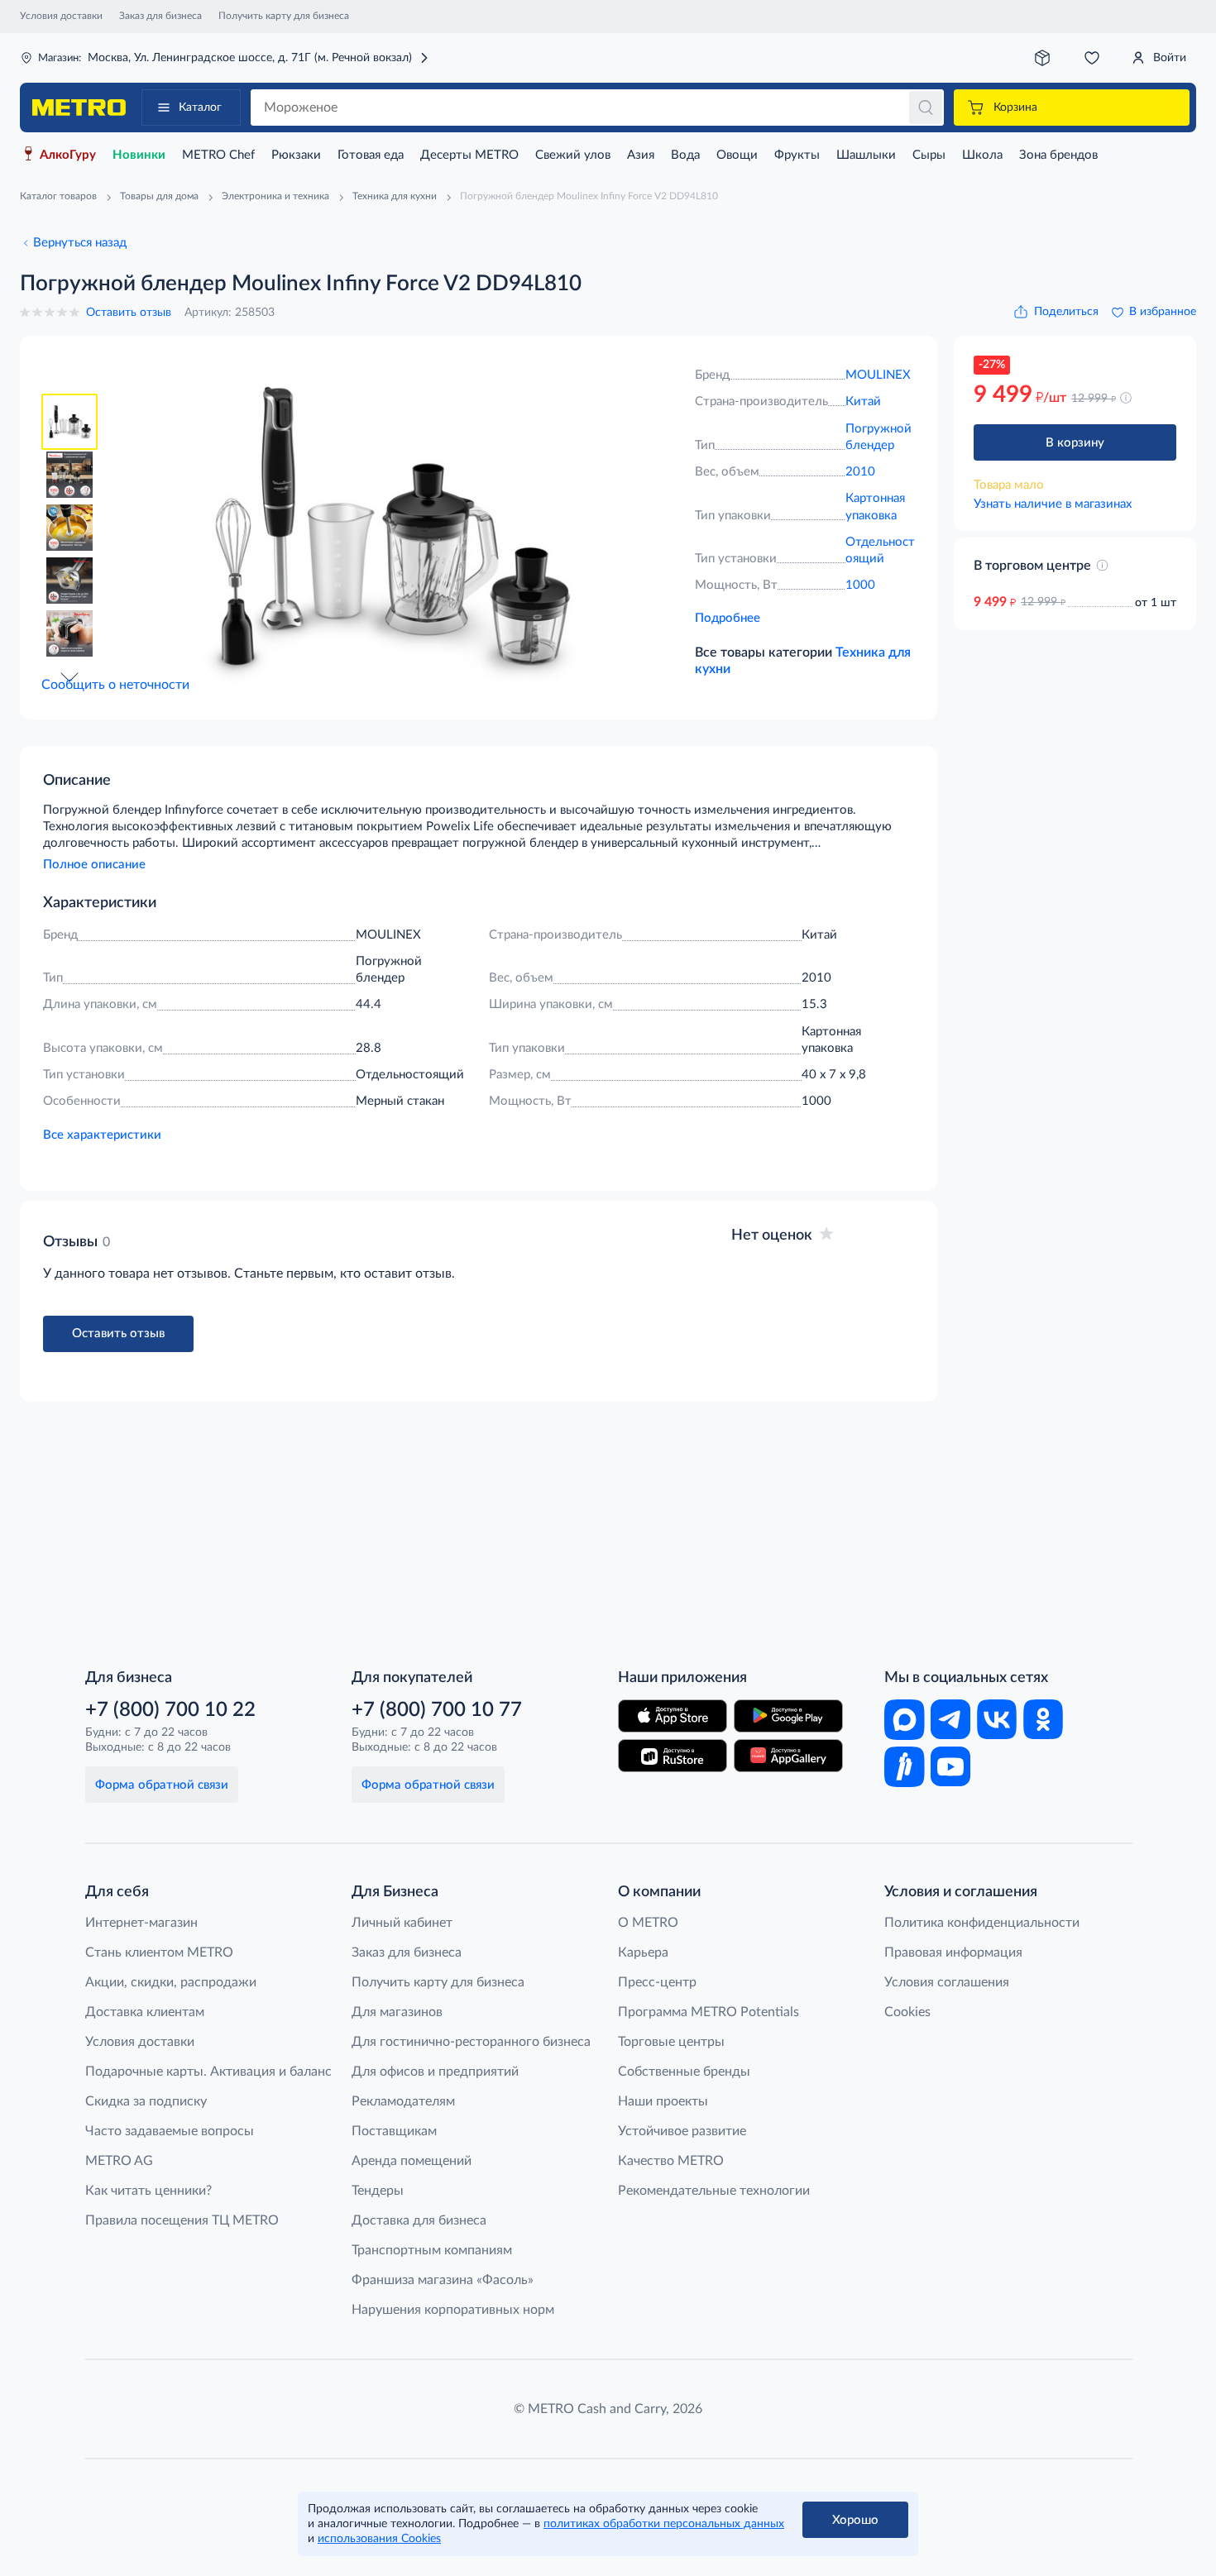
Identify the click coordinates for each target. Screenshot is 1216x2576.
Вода (685, 155)
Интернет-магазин (141, 1923)
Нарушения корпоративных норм (453, 2310)
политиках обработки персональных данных (664, 2524)
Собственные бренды (684, 2072)
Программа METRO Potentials (709, 2012)
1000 (860, 585)
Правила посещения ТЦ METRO (182, 2220)
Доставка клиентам (145, 2012)
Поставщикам (394, 2131)
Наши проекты (663, 2101)
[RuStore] (673, 1756)
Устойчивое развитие (682, 2131)
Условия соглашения (947, 1982)
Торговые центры (671, 2042)
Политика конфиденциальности (982, 1923)
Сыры (929, 155)
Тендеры (378, 2191)
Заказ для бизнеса (160, 16)
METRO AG (119, 2161)
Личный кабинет (402, 1923)
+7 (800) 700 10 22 (170, 1710)
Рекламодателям (403, 2101)
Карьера (643, 1952)
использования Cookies (379, 2539)
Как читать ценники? (148, 2191)
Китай (863, 401)
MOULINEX (878, 375)
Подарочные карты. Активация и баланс (208, 2072)
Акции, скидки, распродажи (171, 1982)
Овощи (737, 155)
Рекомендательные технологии (714, 2191)
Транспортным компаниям (432, 2250)
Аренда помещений (412, 2161)
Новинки (139, 155)
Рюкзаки (296, 155)
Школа (982, 155)
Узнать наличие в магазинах (1053, 504)
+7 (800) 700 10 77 (437, 1710)
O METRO (648, 1923)
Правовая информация (953, 1952)
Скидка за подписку (146, 2101)
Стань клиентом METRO (159, 1952)
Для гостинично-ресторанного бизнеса (471, 2042)
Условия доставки (61, 16)
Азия (641, 155)
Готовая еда (371, 155)
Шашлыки (866, 155)
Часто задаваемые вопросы (170, 2131)
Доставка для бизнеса (419, 2220)
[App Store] (673, 1716)
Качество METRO (671, 2161)
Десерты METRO (469, 155)
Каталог (200, 108)
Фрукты (797, 155)
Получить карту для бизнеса (284, 16)
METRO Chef (218, 155)
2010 (860, 472)
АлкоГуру (68, 155)
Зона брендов (1058, 155)
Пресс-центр (657, 1982)
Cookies (907, 2012)
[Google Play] (788, 1716)
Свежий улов (573, 155)
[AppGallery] (788, 1756)
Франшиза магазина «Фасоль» (443, 2280)
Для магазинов (397, 2012)
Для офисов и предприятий (435, 2072)
